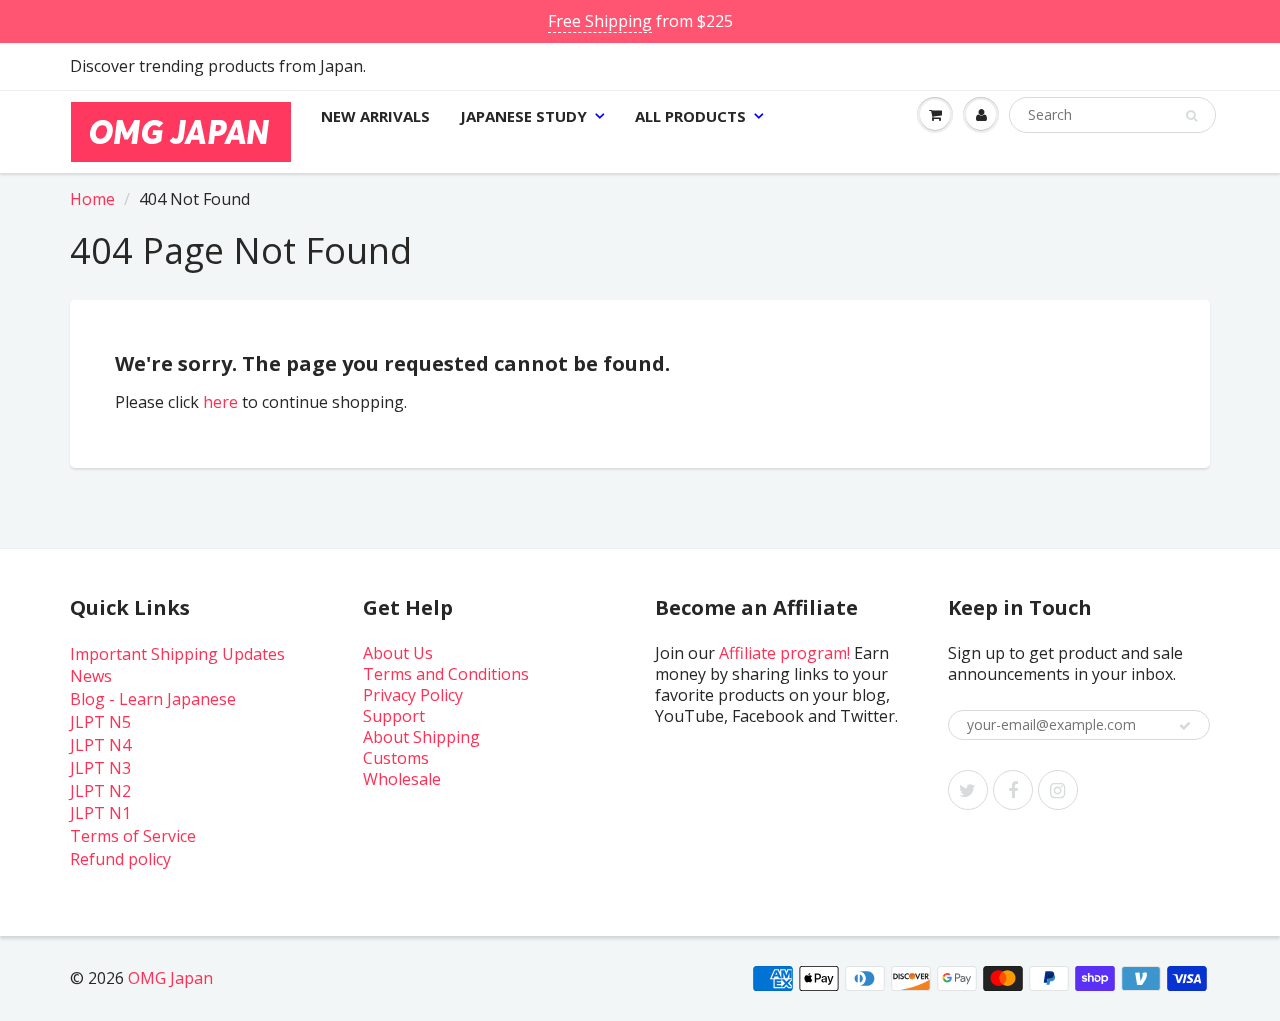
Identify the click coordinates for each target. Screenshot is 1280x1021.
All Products (690, 116)
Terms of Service (133, 836)
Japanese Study (523, 116)
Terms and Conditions (446, 674)
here (220, 402)
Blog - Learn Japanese (153, 699)
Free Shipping (600, 21)
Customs (396, 758)
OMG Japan (170, 978)
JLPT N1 (100, 813)
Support (394, 716)
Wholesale (402, 779)
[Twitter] (968, 790)
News (91, 676)
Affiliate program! (784, 653)
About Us (398, 653)
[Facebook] (1013, 790)
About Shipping (421, 737)
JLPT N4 (100, 745)
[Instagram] (1058, 790)
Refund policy (120, 859)
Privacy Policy (413, 695)
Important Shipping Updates (177, 654)
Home (92, 199)
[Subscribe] (1185, 726)
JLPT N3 (100, 768)
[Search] (1191, 116)
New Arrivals (375, 116)
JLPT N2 (100, 791)
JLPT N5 (100, 722)
